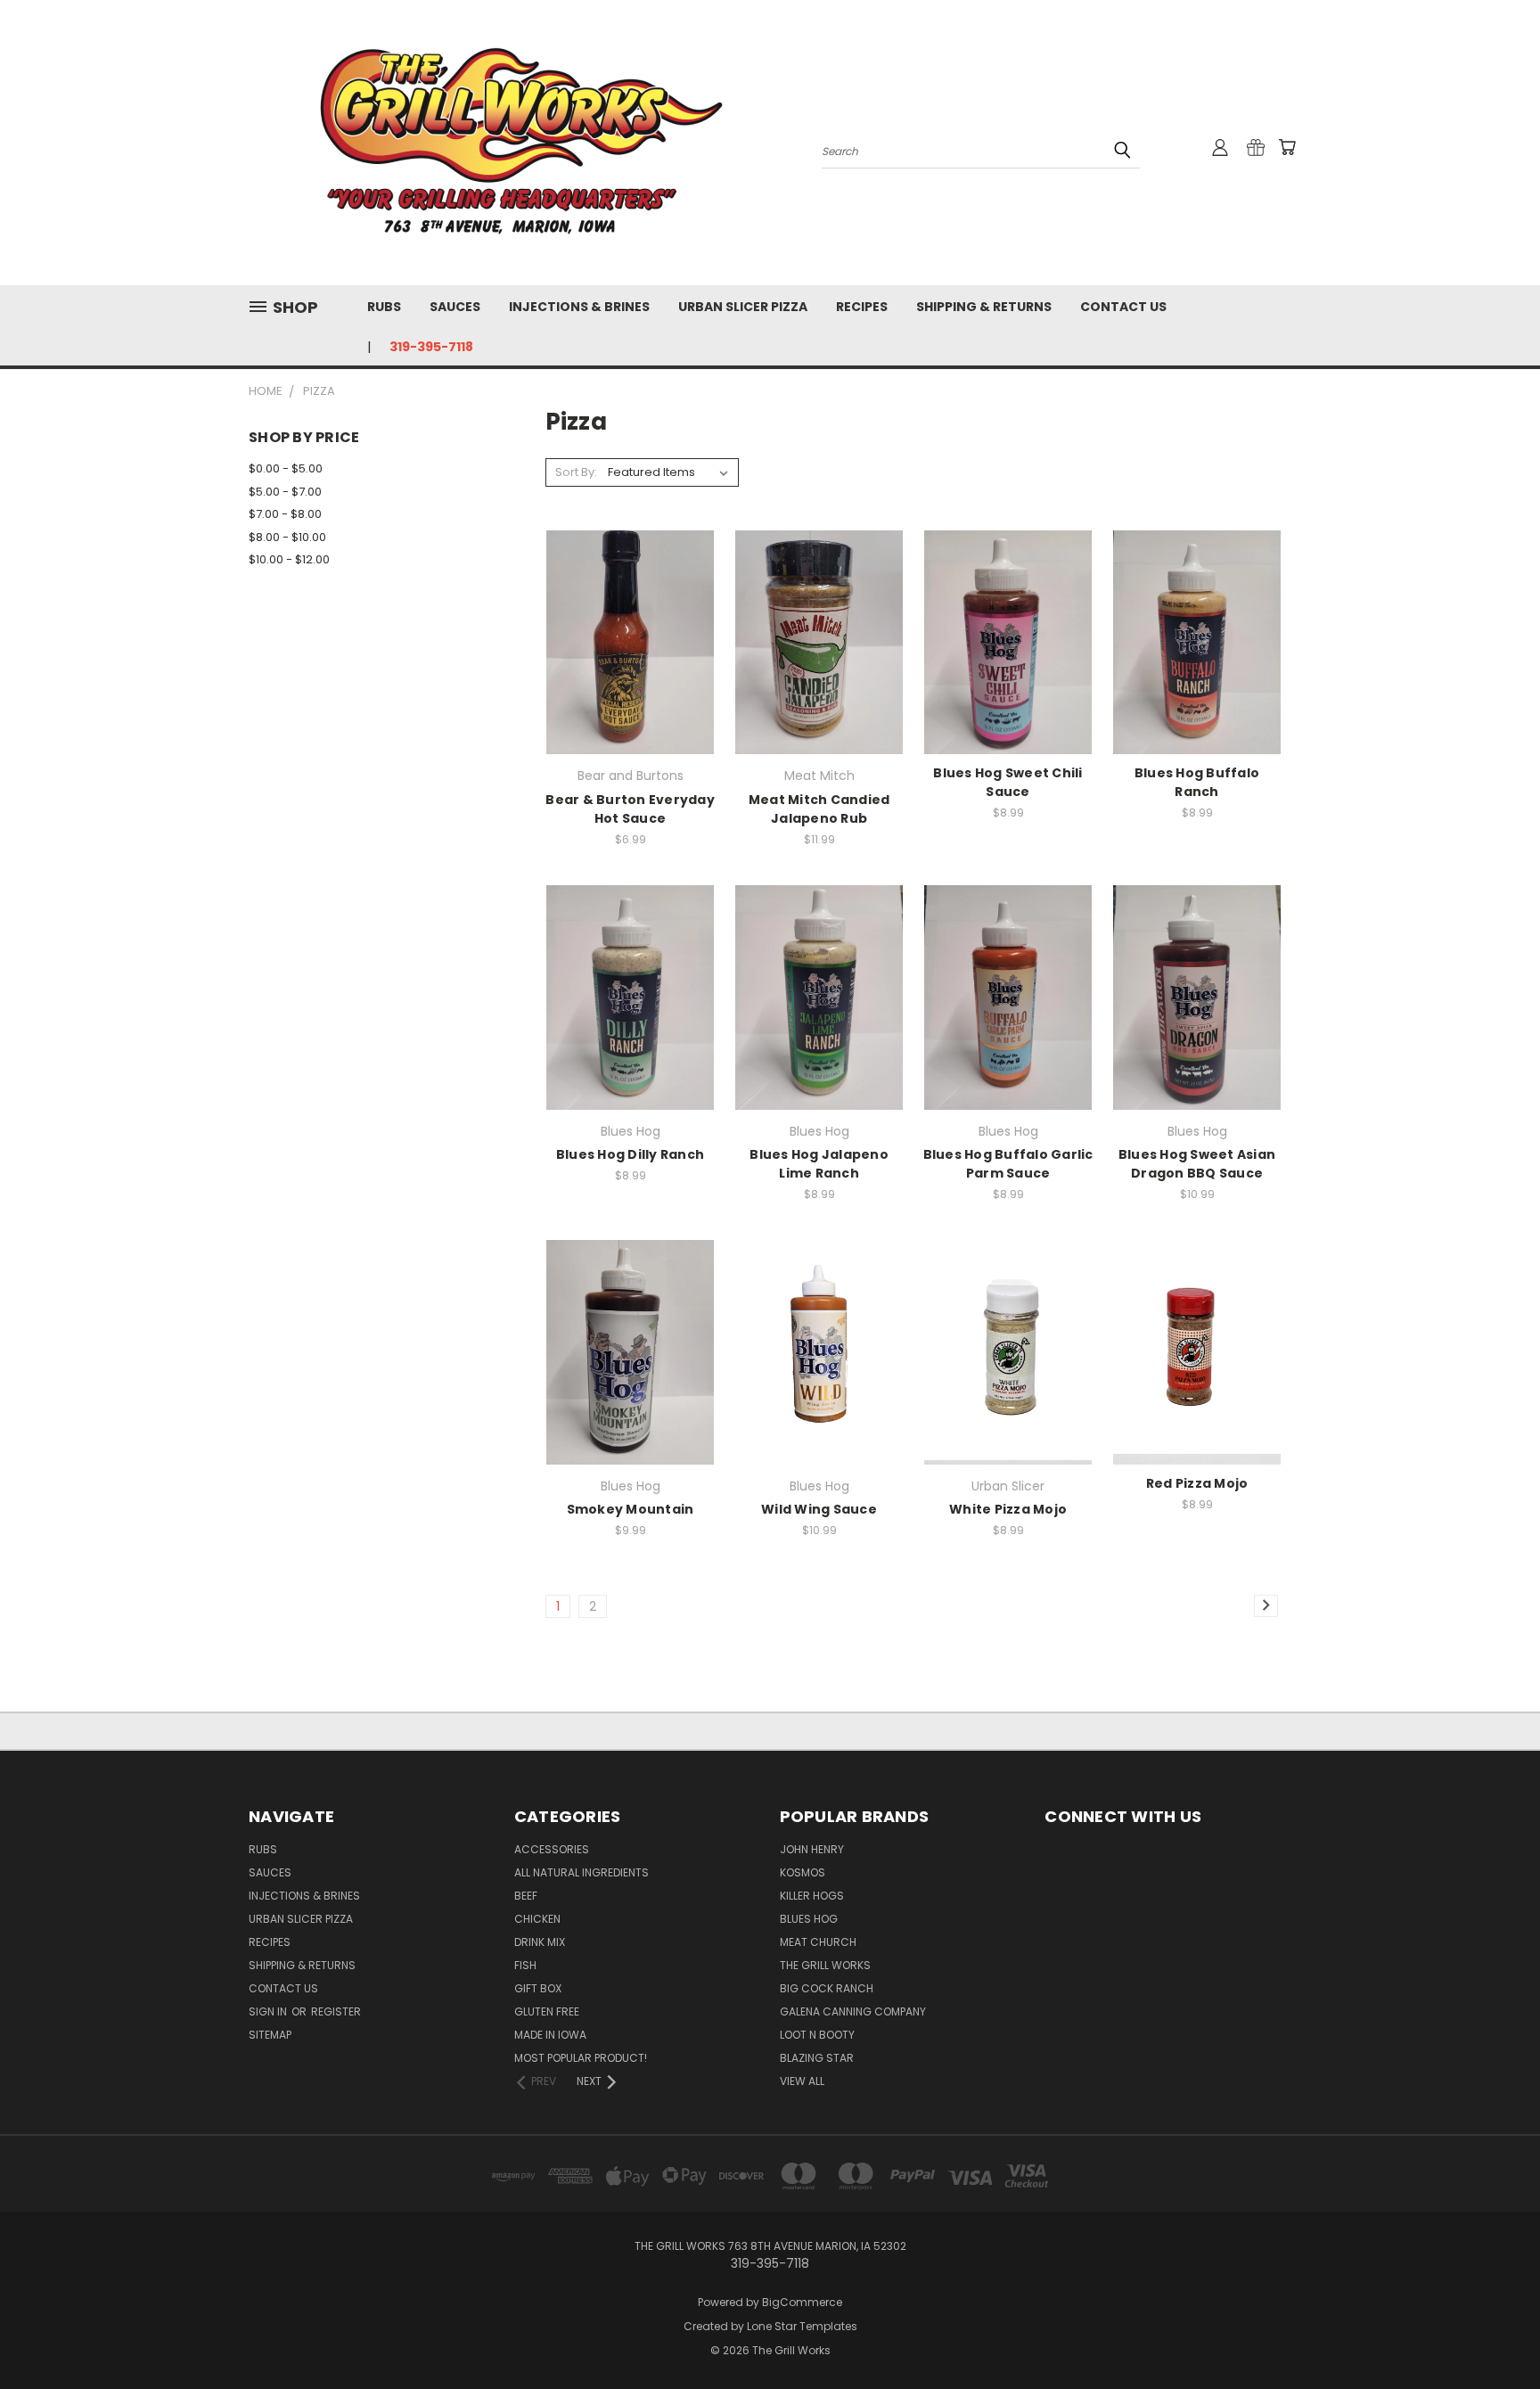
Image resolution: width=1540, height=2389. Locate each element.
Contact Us (1123, 307)
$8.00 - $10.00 (287, 537)
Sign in (269, 2011)
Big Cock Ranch (827, 1988)
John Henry (812, 1849)
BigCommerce (802, 2302)
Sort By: (576, 472)
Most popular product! (581, 2058)
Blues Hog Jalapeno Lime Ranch (819, 1164)
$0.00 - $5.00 (286, 468)
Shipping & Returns (984, 307)
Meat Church (818, 1942)
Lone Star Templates (802, 2326)
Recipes (862, 307)
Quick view (630, 606)
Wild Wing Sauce (819, 1509)
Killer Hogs (812, 1896)
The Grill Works (825, 1965)
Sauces (455, 307)
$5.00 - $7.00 (285, 492)
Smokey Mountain (631, 1509)
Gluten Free (547, 2011)
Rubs (384, 307)
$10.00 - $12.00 (289, 559)
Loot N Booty (817, 2035)
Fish (525, 1965)
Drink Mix (540, 1942)
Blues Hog (809, 1919)
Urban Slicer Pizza (743, 307)
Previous (1493, 2333)
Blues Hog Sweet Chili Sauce (1008, 782)
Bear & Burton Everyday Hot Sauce (630, 809)
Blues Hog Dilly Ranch (630, 1154)
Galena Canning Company (853, 2011)
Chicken (537, 1919)
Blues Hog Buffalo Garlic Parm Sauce (1008, 1164)
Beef (526, 1896)
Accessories (552, 1849)
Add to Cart (631, 673)
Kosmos (803, 1872)
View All (802, 2081)
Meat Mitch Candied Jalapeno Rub (819, 809)
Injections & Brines (579, 307)
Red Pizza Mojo (1197, 1483)
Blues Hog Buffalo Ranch (1197, 782)
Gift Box (538, 1988)
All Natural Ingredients (582, 1872)
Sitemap (270, 2035)
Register (336, 2011)
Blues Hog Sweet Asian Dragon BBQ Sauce (1197, 1164)
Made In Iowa (550, 2035)
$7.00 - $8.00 (285, 514)
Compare (624, 640)
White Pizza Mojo (1008, 1509)
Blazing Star (817, 2058)
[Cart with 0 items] (1287, 147)
